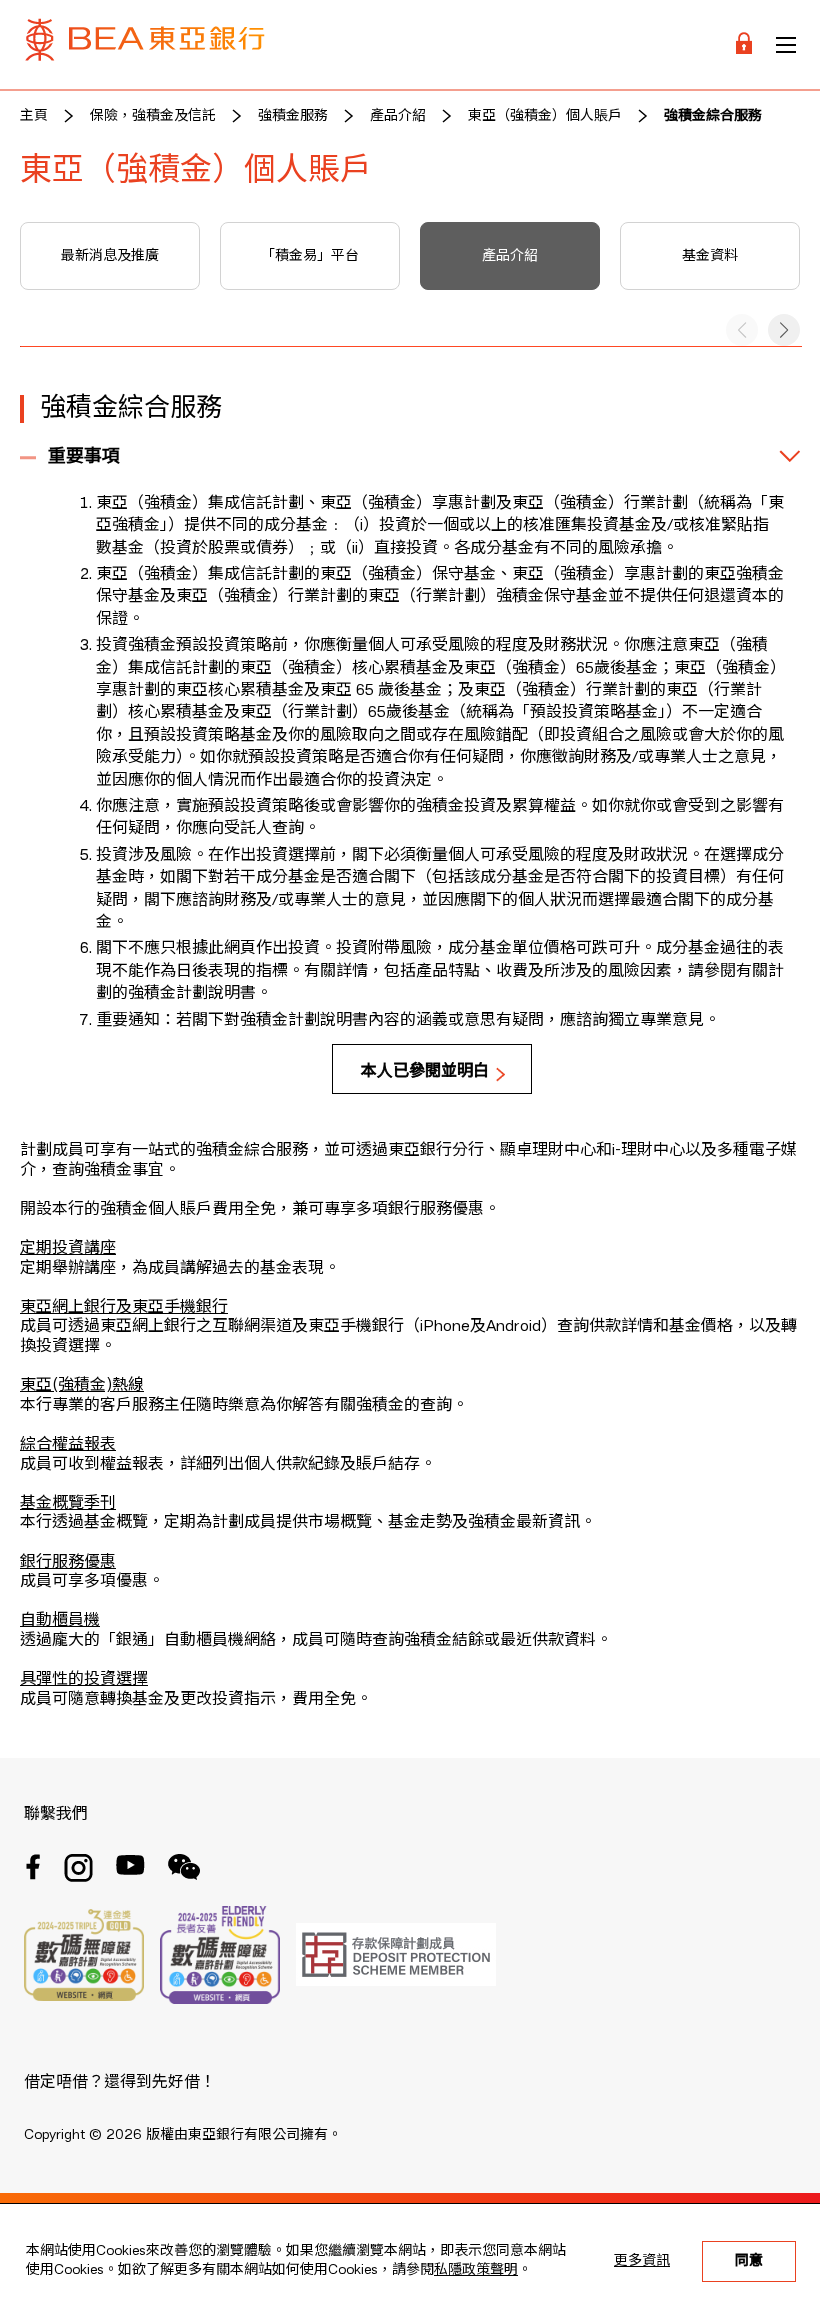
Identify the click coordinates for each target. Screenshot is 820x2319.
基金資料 (710, 256)
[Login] (744, 44)
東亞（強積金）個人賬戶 (545, 116)
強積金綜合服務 (713, 116)
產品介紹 (398, 116)
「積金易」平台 (310, 256)
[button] (784, 330)
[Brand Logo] (145, 44)
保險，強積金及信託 (153, 116)
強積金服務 (293, 116)
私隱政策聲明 (476, 2270)
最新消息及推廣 (110, 256)
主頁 (34, 116)
